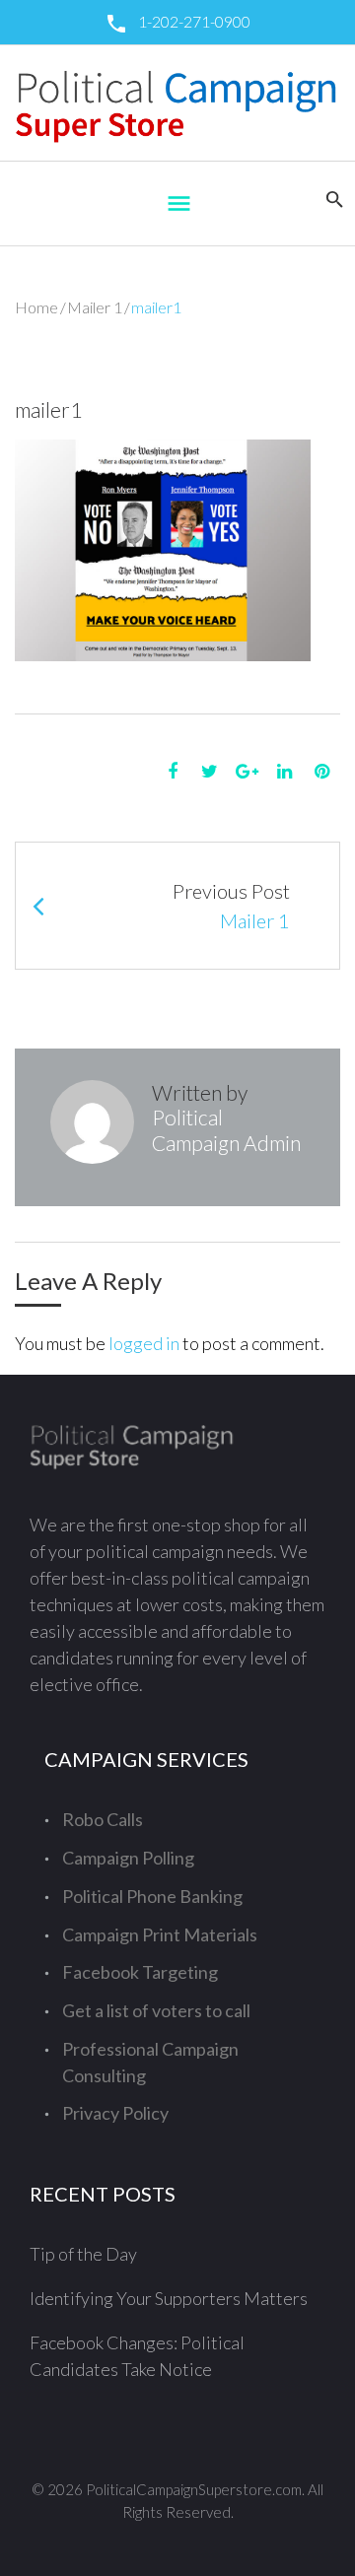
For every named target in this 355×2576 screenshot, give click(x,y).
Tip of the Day (83, 2254)
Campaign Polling (128, 1858)
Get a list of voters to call (156, 2010)
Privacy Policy (115, 2113)
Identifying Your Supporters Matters (169, 2298)
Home (36, 307)
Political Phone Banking (152, 1896)
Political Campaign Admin (226, 1129)
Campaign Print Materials (160, 1934)
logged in (144, 1343)
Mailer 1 (95, 307)
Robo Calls (103, 1819)
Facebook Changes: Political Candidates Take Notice (137, 2356)
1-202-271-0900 (194, 21)
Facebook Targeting (140, 1972)
